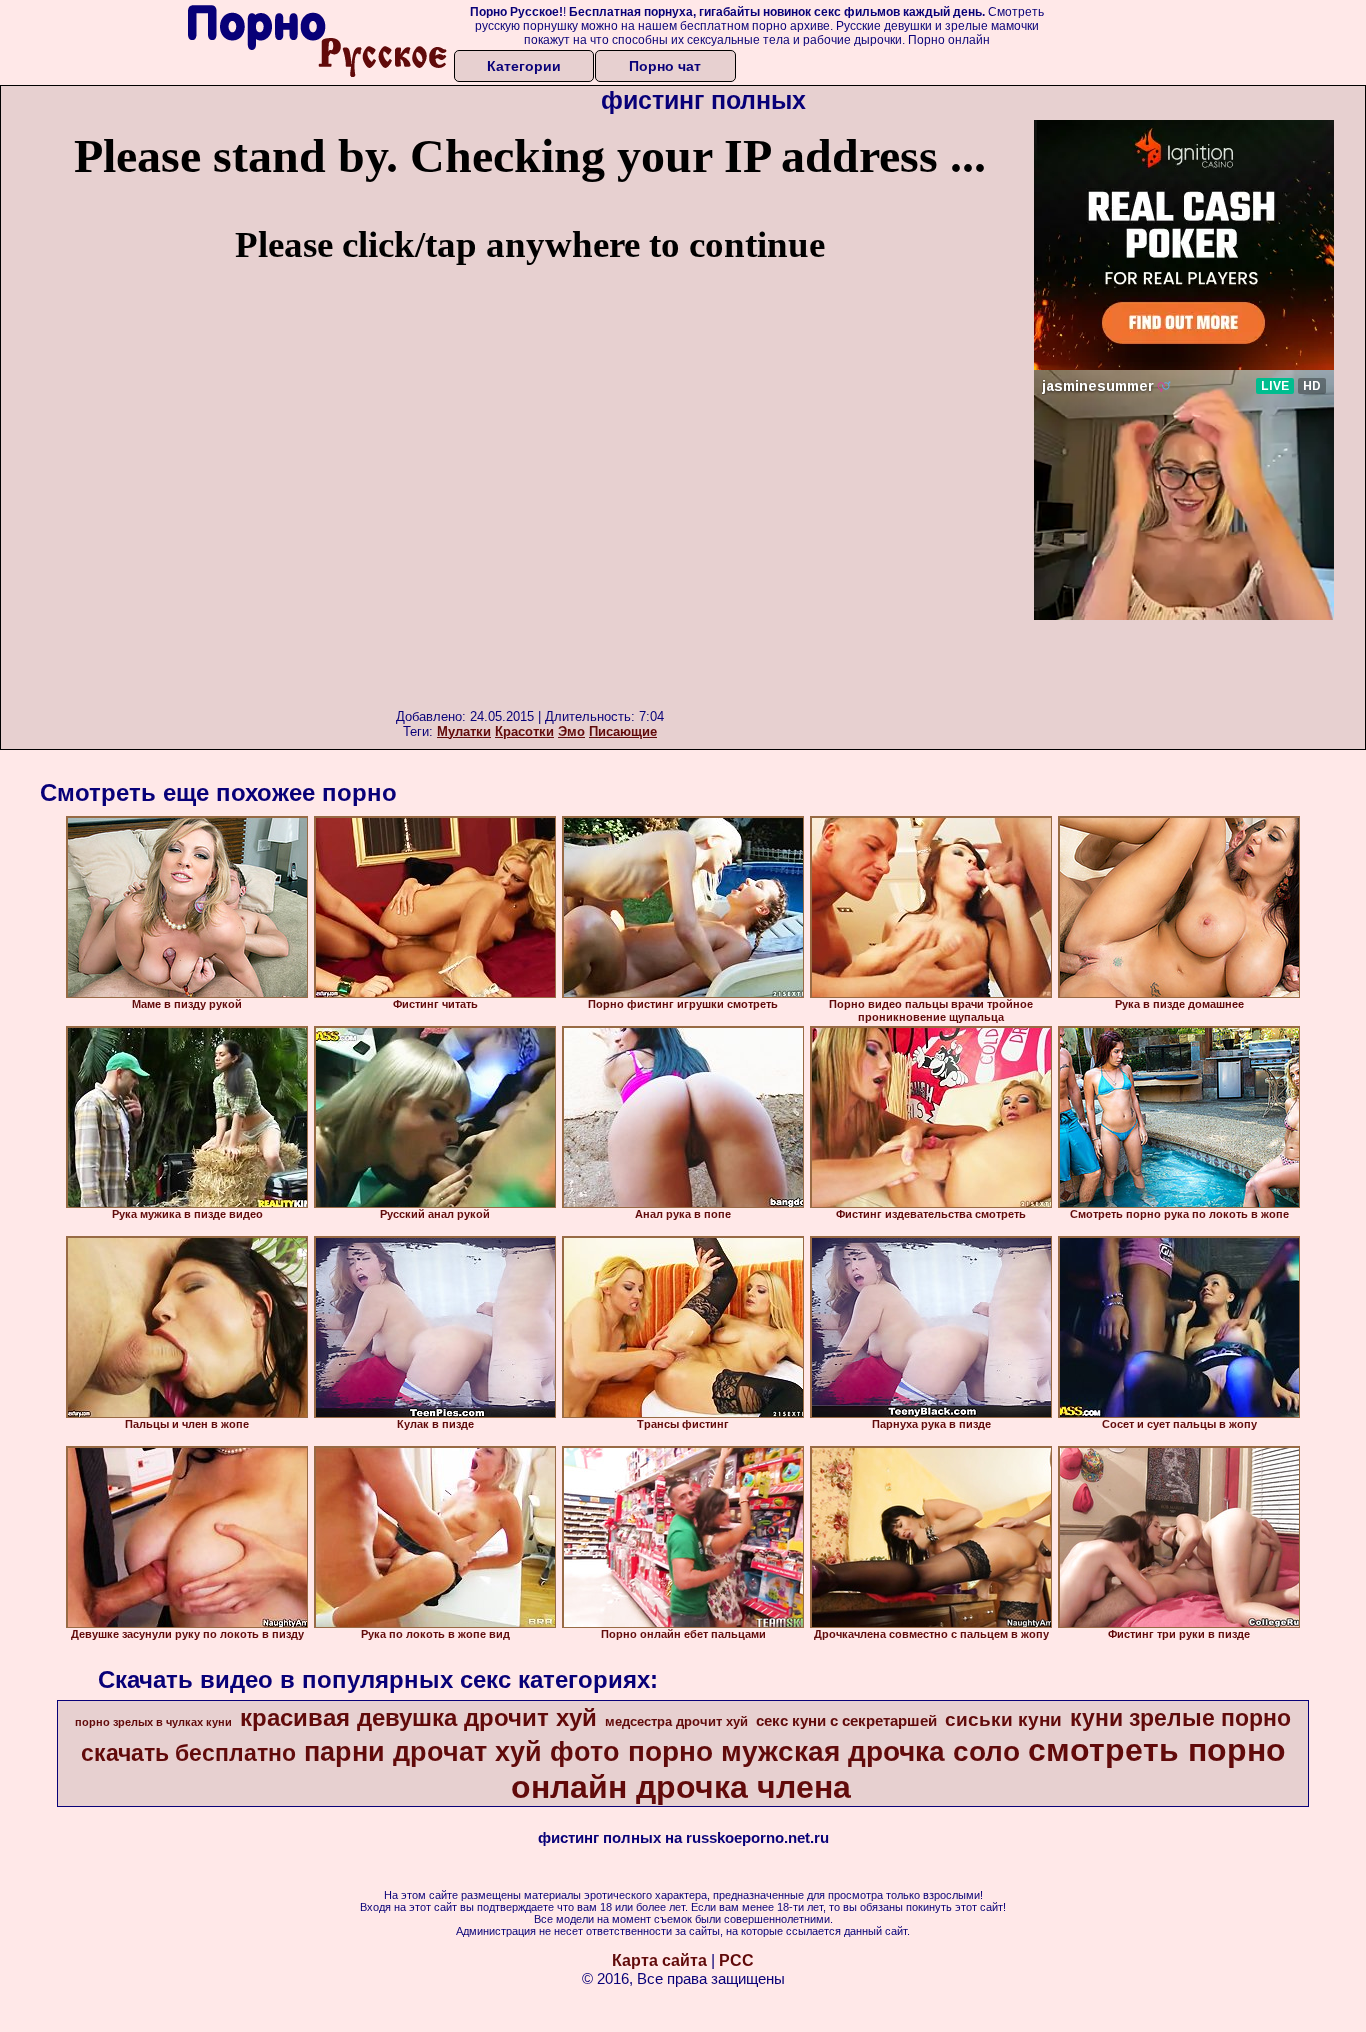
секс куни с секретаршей (846, 1721)
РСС (736, 1960)
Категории (524, 66)
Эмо (571, 731)
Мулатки (464, 731)
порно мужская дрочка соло (824, 1751)
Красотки (524, 731)
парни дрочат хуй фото (462, 1752)
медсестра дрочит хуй (676, 1721)
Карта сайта (659, 1960)
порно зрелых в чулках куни (153, 1722)
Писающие (623, 731)
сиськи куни (1003, 1719)
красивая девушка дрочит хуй (418, 1717)
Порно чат (665, 66)
